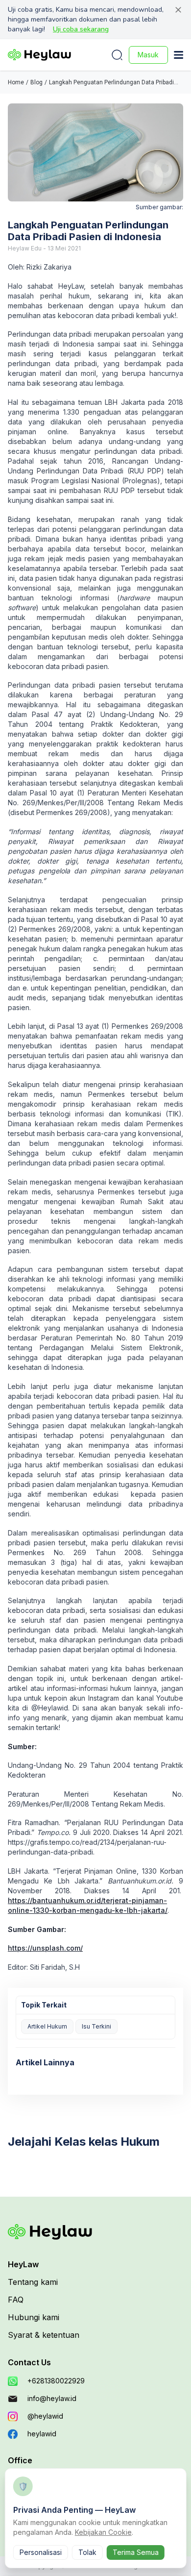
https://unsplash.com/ (45, 1948)
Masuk (148, 55)
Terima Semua (136, 2552)
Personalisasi (41, 2552)
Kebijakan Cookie (103, 2532)
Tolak (87, 2552)
